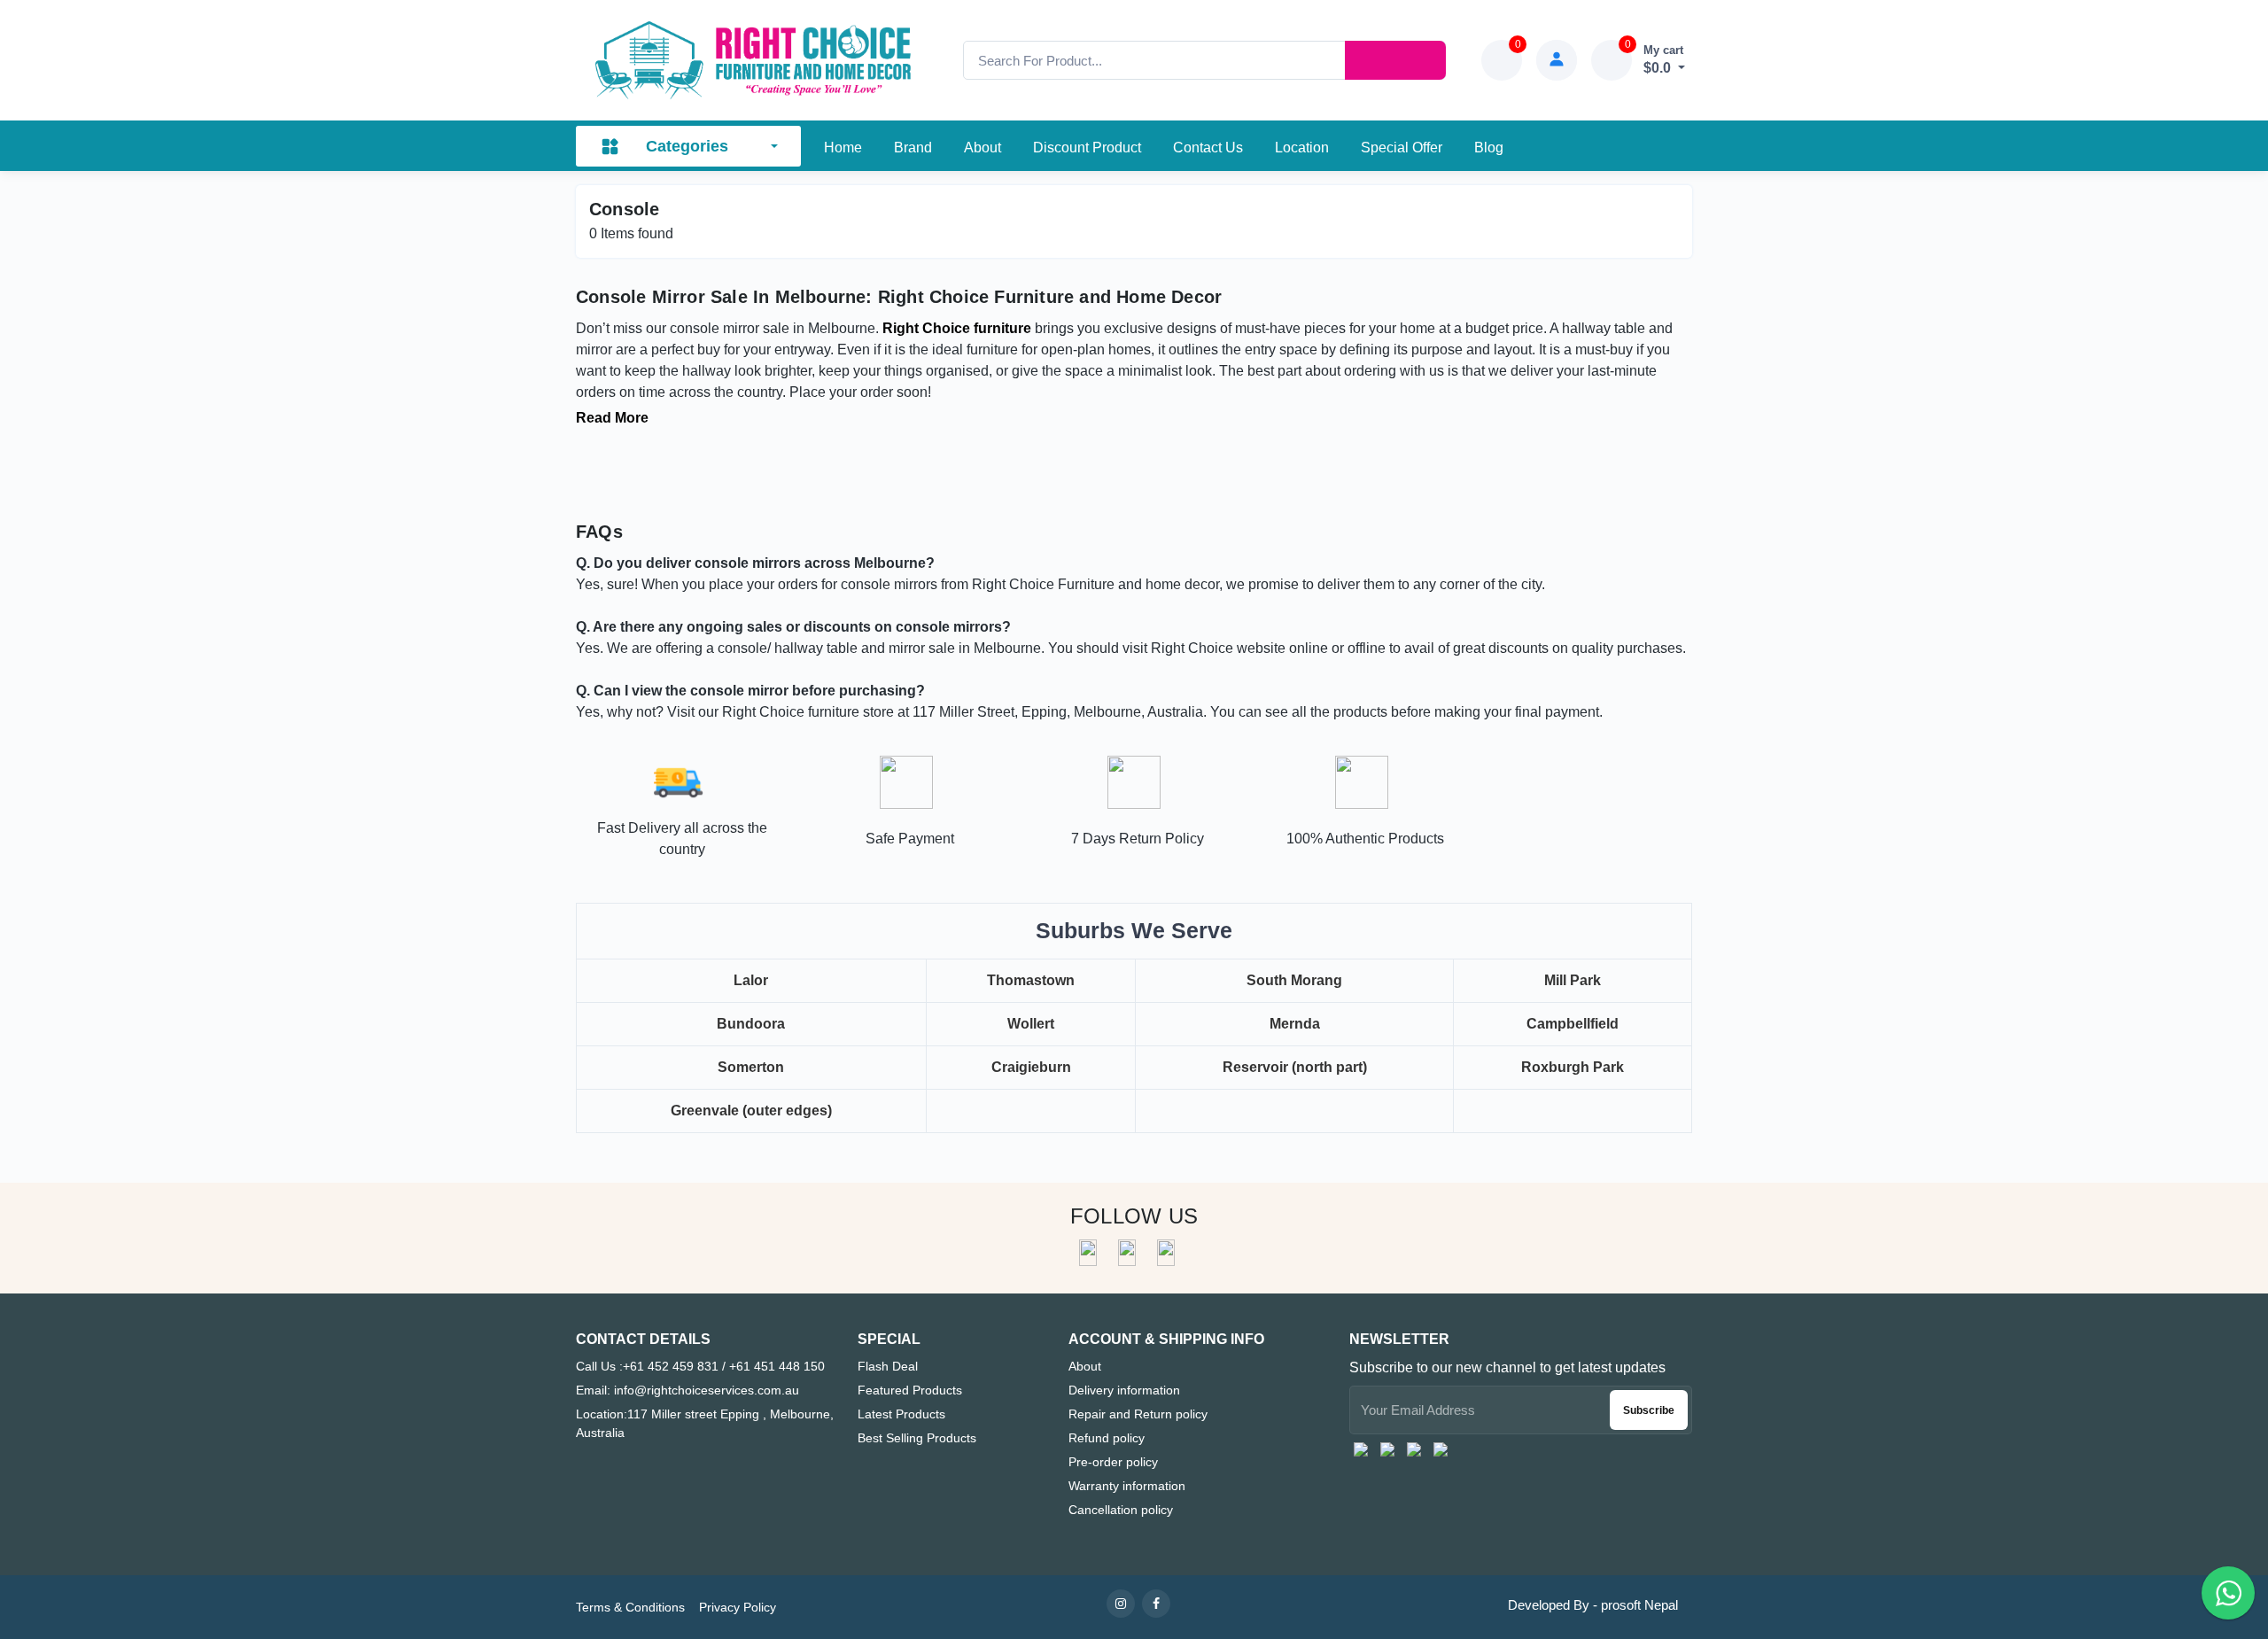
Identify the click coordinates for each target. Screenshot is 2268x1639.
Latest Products (901, 1414)
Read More (612, 418)
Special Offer (1402, 148)
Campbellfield (1573, 1024)
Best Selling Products (917, 1438)
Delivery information (1124, 1390)
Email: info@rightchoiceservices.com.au (687, 1390)
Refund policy (1107, 1438)
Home (843, 148)
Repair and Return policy (1138, 1414)
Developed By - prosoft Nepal (1593, 1605)
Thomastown (1031, 980)
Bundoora (751, 1024)
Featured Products (910, 1390)
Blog (1489, 148)
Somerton (751, 1067)
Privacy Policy (738, 1607)
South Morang (1294, 980)
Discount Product (1087, 148)
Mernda (1295, 1024)
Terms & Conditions (630, 1607)
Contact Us (1208, 148)
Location (1302, 148)
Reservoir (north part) (1295, 1067)
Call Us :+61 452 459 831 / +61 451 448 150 (700, 1366)
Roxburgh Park (1573, 1067)
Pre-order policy (1113, 1462)
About (983, 148)
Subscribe (1649, 1410)
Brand (913, 148)
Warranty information (1127, 1486)
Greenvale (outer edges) (751, 1111)
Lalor (751, 980)
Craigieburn (1031, 1067)
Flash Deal (888, 1366)
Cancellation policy (1121, 1510)
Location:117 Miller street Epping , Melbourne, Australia (705, 1423)
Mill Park (1573, 980)
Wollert (1031, 1024)
